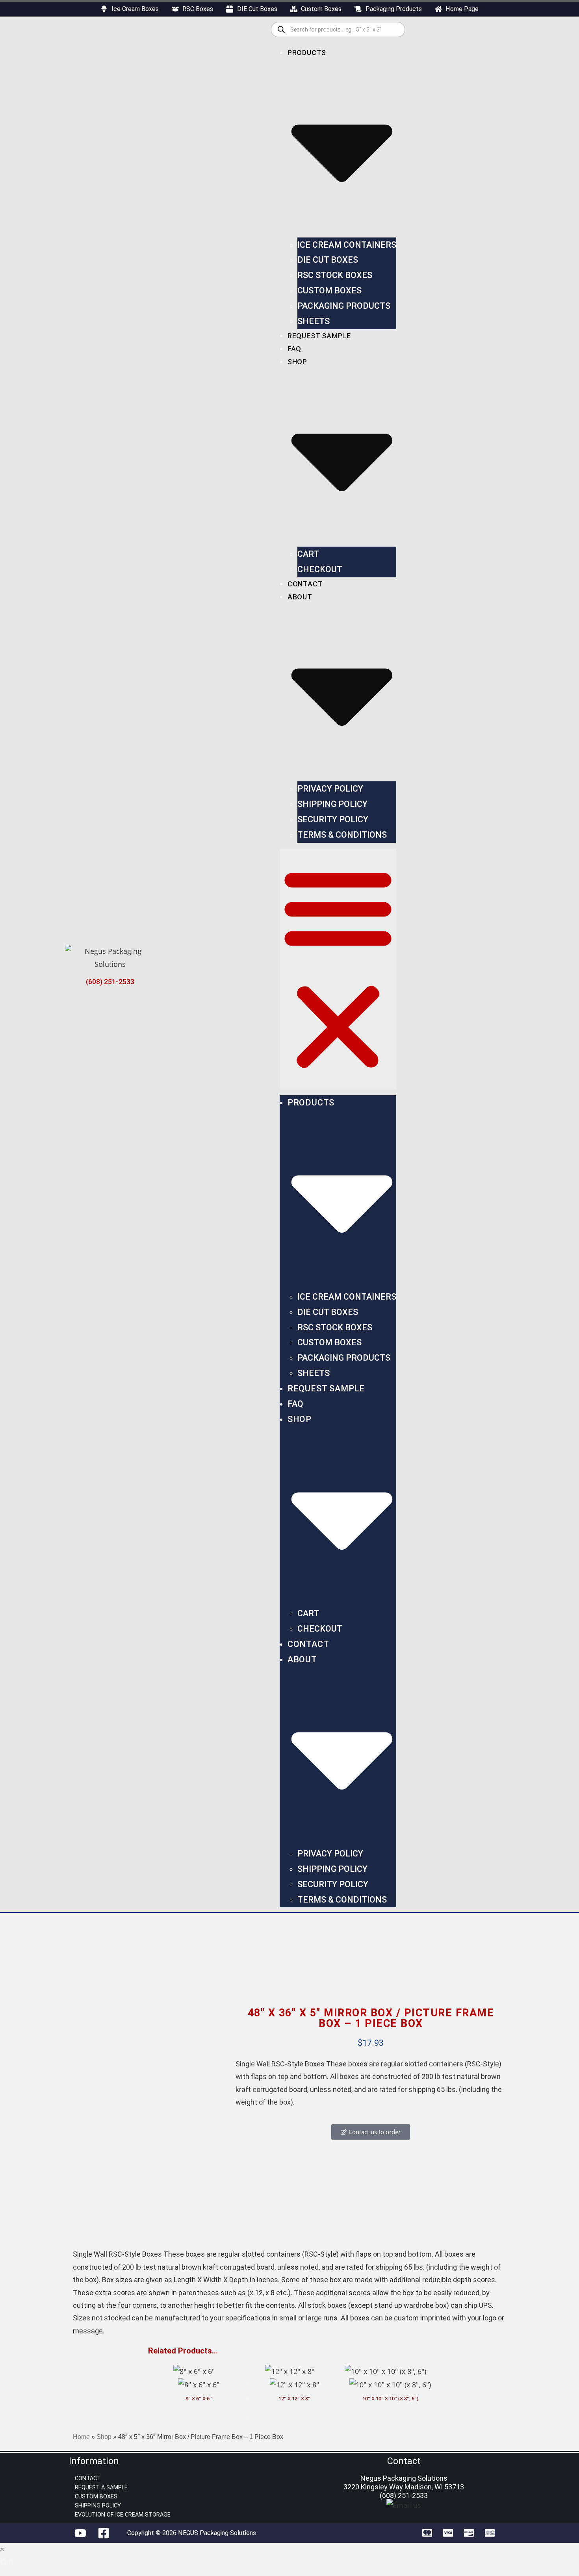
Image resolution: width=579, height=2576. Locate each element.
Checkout (320, 569)
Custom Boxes (329, 290)
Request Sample (319, 336)
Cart (308, 554)
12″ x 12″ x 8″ (294, 2399)
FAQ (294, 349)
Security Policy (333, 819)
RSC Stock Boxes (335, 275)
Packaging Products (344, 306)
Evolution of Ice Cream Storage (123, 2515)
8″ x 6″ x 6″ (199, 2399)
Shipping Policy (332, 804)
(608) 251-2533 (110, 982)
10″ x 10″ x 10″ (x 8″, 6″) (390, 2399)
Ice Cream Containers (347, 245)
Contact (305, 584)
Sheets (314, 321)
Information (94, 2461)
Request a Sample (101, 2488)
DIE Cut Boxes (328, 260)
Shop (104, 2437)
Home (81, 2437)
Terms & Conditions (342, 835)
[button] (338, 969)
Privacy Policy (330, 789)
